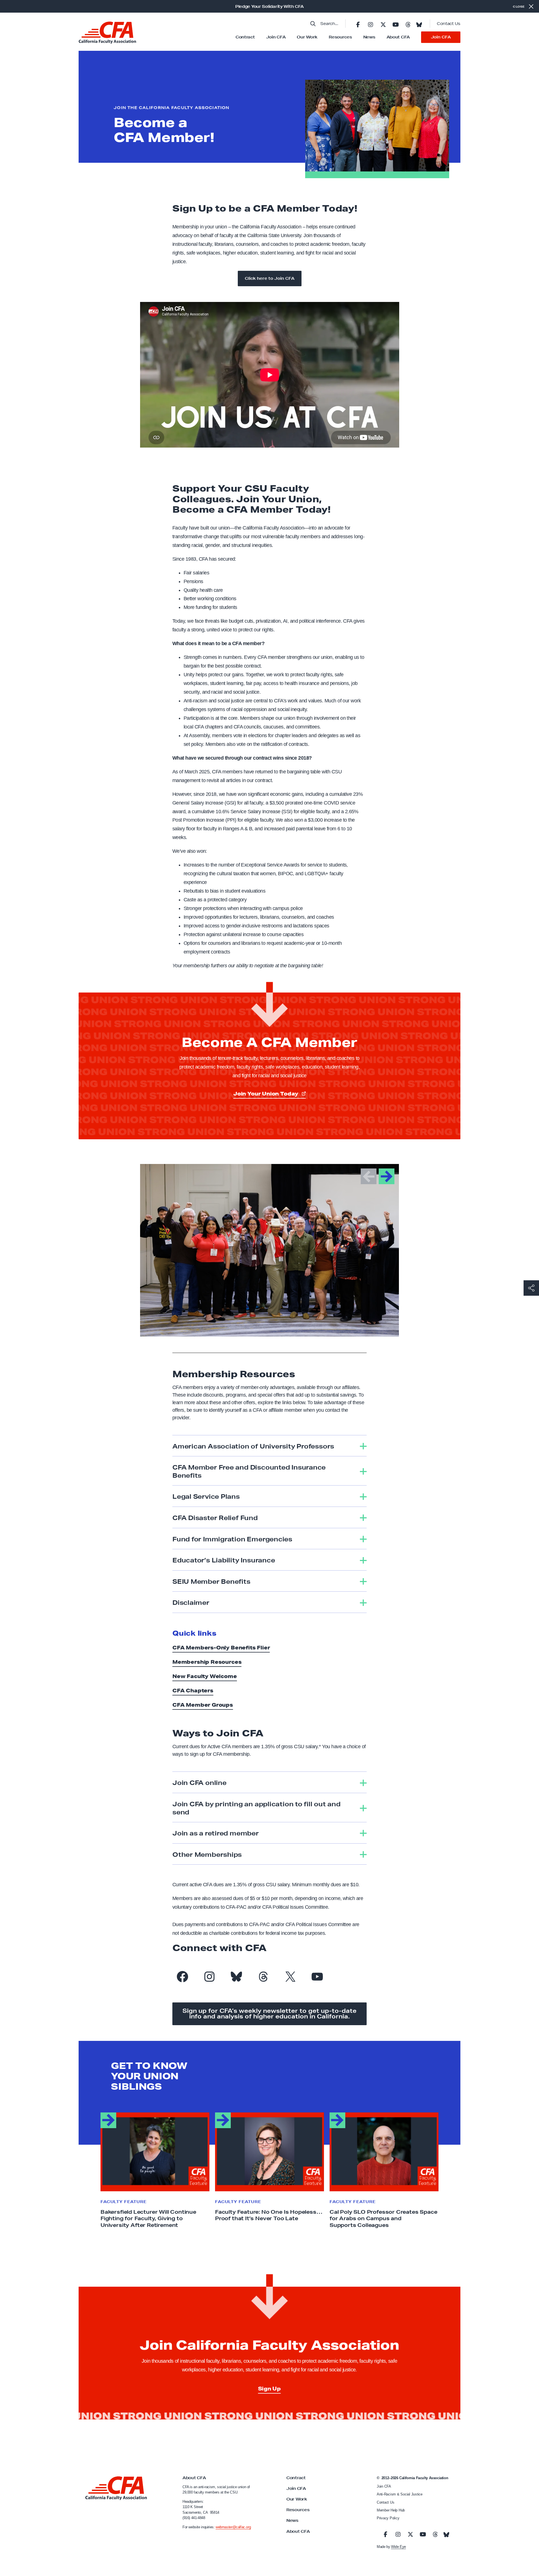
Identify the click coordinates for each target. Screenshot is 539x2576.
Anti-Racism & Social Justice (400, 2494)
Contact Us (449, 24)
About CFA (398, 37)
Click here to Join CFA (270, 278)
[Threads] (408, 24)
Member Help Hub (391, 2510)
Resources (340, 37)
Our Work (307, 37)
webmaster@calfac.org (233, 2527)
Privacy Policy (388, 2518)
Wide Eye (398, 2547)
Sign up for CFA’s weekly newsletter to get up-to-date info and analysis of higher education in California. (269, 2014)
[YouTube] (396, 24)
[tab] (269, 1446)
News (369, 37)
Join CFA (276, 37)
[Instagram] (371, 24)
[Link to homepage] (107, 33)
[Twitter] (383, 24)
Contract (245, 37)
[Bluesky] (419, 23)
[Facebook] (358, 24)
